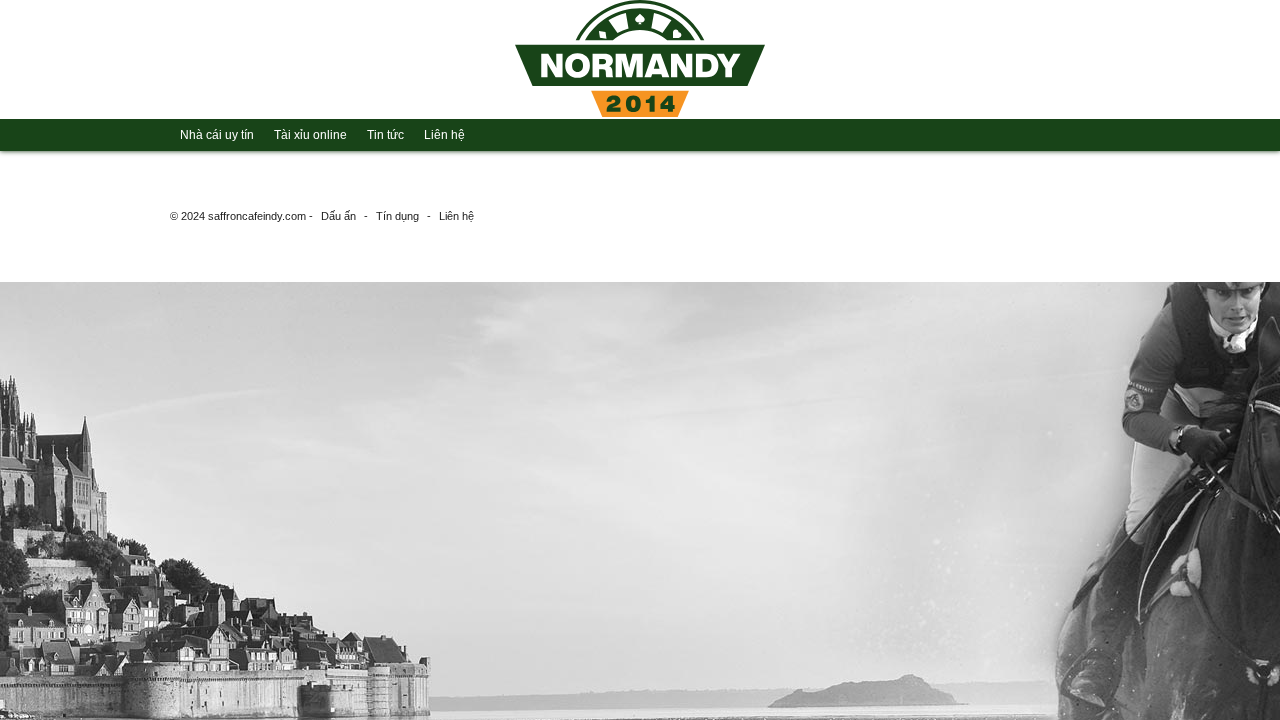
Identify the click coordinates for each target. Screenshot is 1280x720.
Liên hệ (444, 135)
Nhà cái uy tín (217, 135)
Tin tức (385, 135)
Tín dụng (397, 216)
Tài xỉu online (310, 135)
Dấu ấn (338, 216)
